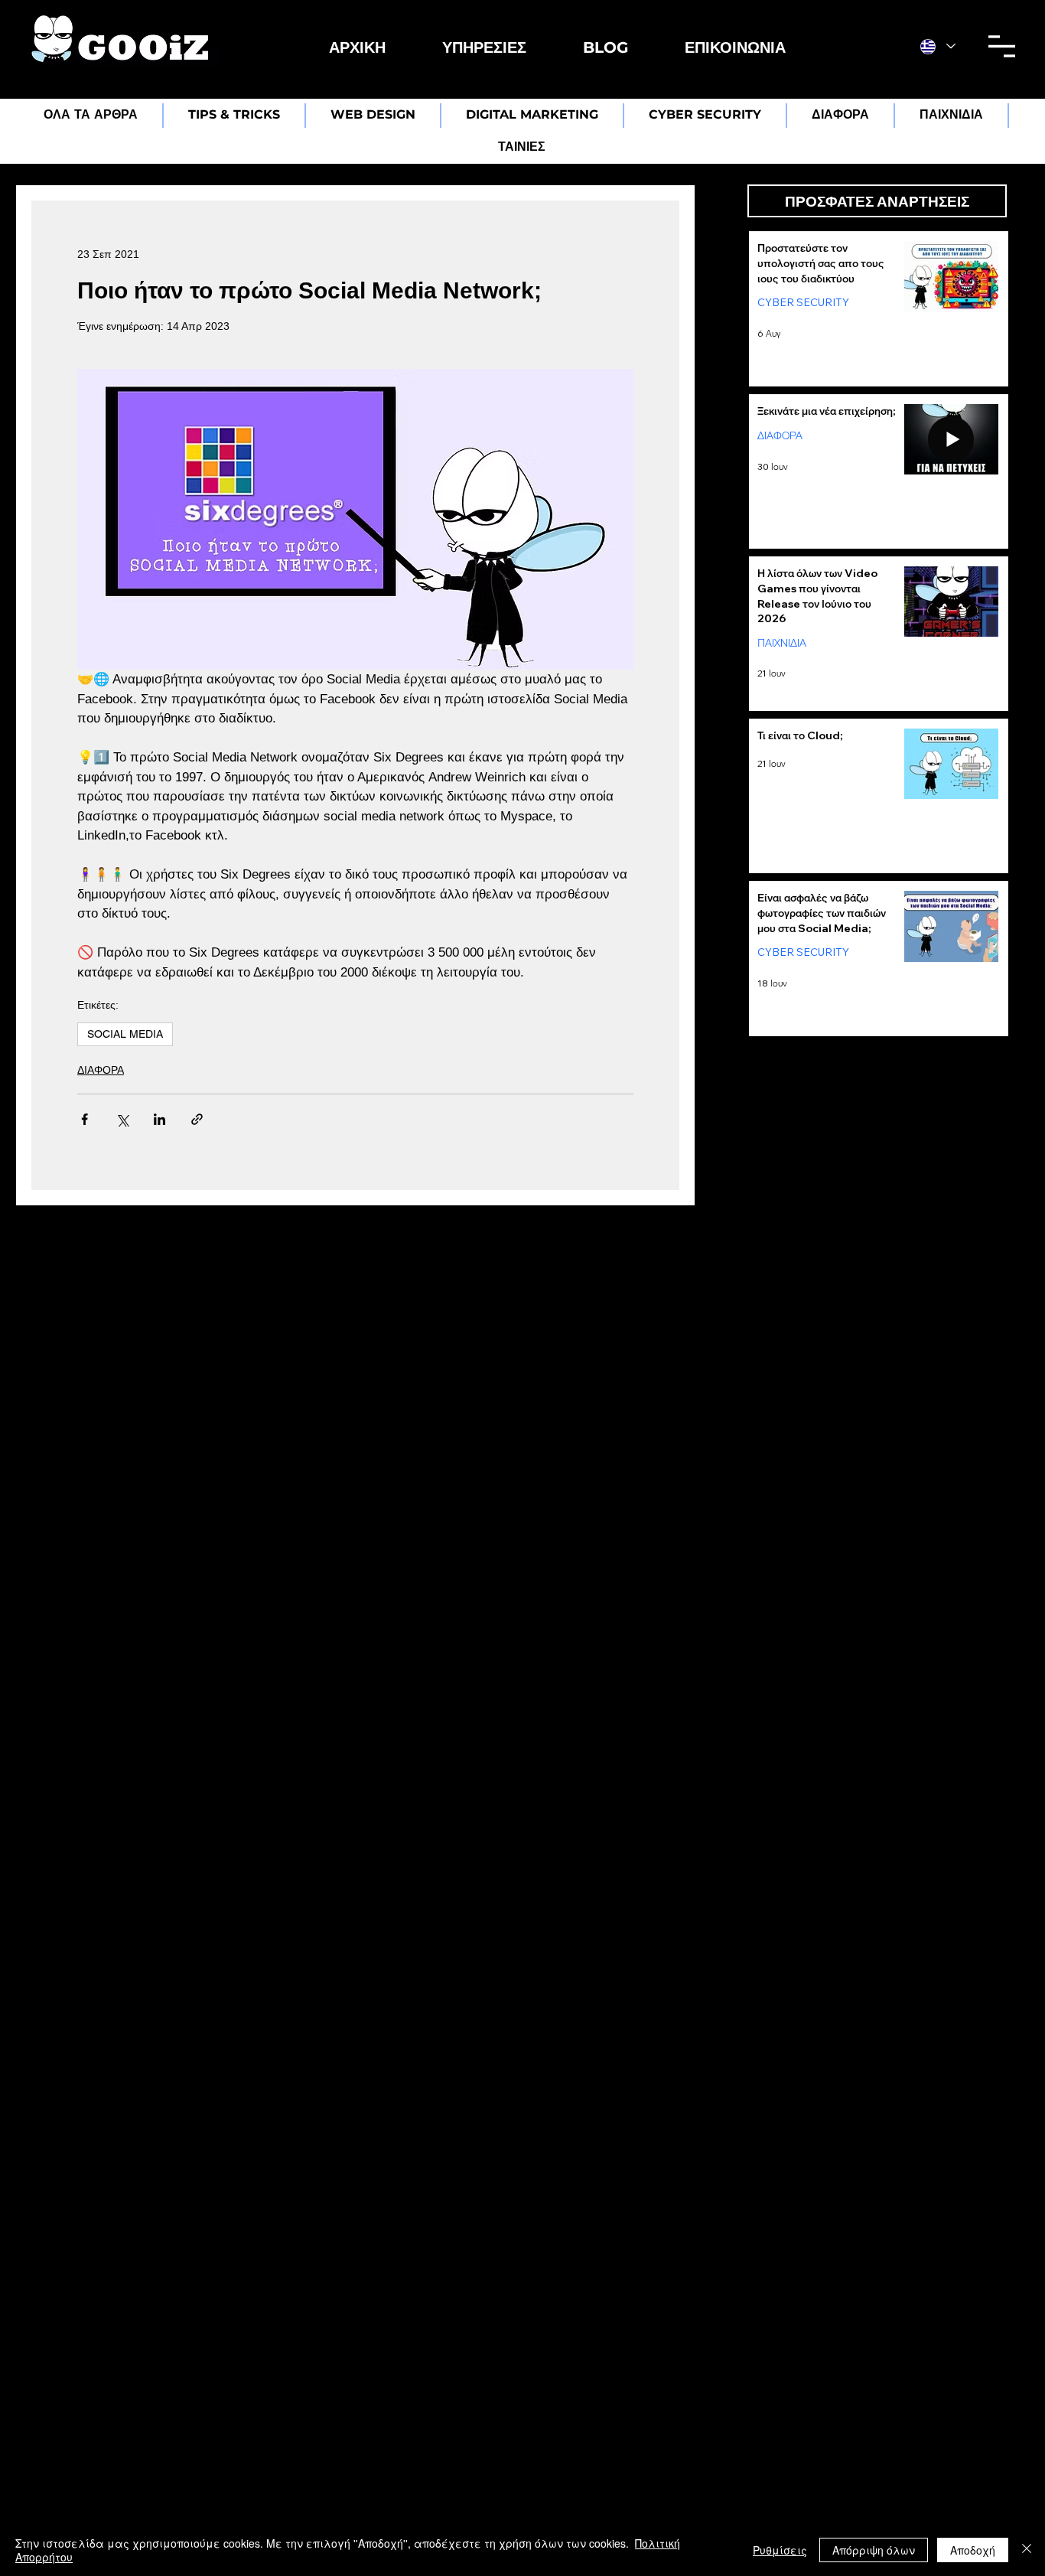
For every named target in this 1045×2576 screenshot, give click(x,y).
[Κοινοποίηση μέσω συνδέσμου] (197, 1119)
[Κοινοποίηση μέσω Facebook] (85, 1119)
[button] (484, 47)
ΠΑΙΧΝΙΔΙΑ (782, 642)
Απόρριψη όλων (874, 2550)
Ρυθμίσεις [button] (780, 2550)
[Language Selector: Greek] (938, 46)
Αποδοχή (973, 2550)
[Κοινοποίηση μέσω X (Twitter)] (122, 1119)
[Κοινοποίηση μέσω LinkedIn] (160, 1119)
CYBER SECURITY (803, 302)
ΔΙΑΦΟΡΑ (101, 1070)
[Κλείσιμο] (1027, 2550)
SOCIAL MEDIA (125, 1034)
